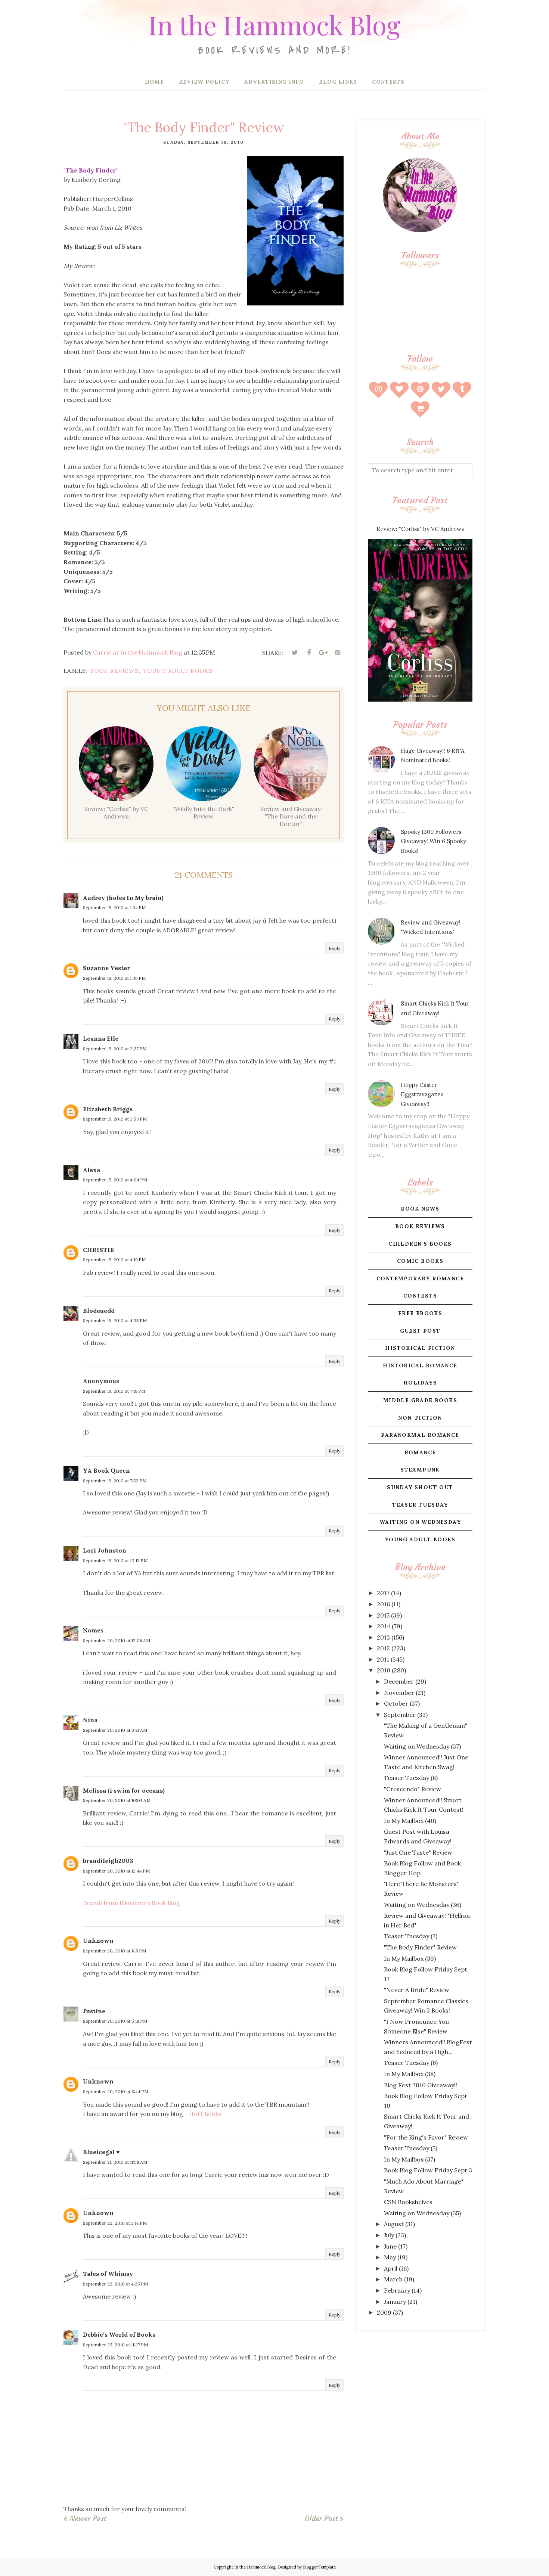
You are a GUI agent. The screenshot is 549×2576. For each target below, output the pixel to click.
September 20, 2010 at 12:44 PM (116, 1871)
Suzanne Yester (106, 968)
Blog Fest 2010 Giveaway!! (421, 2085)
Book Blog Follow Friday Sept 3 (428, 2170)
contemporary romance (420, 1278)
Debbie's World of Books (119, 2334)
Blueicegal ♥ (101, 2152)
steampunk (420, 1470)
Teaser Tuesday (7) (411, 1936)
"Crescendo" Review (412, 1789)
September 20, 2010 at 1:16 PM (114, 1951)
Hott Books (205, 2114)
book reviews (114, 671)
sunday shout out (420, 1487)
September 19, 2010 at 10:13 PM (115, 1561)
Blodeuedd (99, 1311)
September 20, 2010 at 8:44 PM (116, 2092)
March (393, 2279)
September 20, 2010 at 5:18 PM (115, 2021)
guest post (420, 1331)
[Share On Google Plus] (323, 653)
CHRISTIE (98, 1250)
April (391, 2268)
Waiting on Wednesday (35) (422, 2213)
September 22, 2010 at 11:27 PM (115, 2345)
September (400, 1715)
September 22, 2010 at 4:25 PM (115, 2284)
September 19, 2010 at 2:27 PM (115, 1049)
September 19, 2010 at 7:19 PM (114, 1391)
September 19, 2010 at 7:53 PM (115, 1481)
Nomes (93, 1630)
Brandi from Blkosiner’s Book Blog (131, 1903)
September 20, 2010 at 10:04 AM (117, 1800)
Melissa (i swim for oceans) (124, 1790)
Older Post (321, 2518)
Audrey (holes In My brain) (123, 898)
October (396, 1703)
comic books (420, 1261)
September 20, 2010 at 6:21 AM (115, 1730)
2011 (383, 1659)
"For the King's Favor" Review (426, 2137)
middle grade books (420, 1400)
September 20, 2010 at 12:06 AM (117, 1640)
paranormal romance (420, 1435)
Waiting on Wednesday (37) (422, 1746)
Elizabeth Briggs (108, 1109)
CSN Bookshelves (408, 2202)
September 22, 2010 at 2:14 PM (115, 2223)
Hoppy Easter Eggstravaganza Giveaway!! (422, 1094)
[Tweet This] (295, 653)
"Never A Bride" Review (417, 1990)
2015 (383, 1615)
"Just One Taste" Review (418, 1852)
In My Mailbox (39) (410, 1958)
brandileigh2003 (108, 1861)
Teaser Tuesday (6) (411, 2063)
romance (420, 1452)
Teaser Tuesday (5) (411, 2148)
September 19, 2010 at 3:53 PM (115, 1119)
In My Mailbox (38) (410, 2074)
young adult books (178, 671)
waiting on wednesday (420, 1522)
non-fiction (420, 1418)
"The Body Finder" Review (420, 1947)
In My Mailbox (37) (410, 2159)
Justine (94, 2011)
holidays (420, 1383)
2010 (384, 1670)
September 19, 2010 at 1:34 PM (114, 908)
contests (420, 1296)
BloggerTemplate (319, 2567)
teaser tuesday (420, 1505)
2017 (383, 1593)
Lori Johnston (105, 1550)
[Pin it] (337, 653)
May (390, 2257)
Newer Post (88, 2518)
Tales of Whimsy (108, 2274)
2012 (383, 1648)
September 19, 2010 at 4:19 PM (114, 1260)
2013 (383, 1637)
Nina (90, 1720)
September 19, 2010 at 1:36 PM (114, 978)
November (399, 1693)
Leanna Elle (101, 1038)
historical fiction (420, 1348)
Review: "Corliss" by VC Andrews (420, 529)
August (394, 2224)
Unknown (98, 1940)
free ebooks (420, 1313)
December (399, 1681)
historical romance (420, 1365)
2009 (384, 2312)
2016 (383, 1604)
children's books (420, 1244)
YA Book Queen (106, 1470)
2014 (384, 1626)
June (390, 2246)
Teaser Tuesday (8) (411, 1778)
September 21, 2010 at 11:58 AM (115, 2162)
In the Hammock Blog (274, 24)
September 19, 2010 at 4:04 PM (115, 1180)
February (397, 2290)
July (389, 2235)
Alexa (91, 1170)
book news (420, 1209)
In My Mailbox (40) (410, 1821)
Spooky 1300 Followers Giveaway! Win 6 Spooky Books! (433, 841)
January (395, 2302)
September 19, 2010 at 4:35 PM (115, 1320)
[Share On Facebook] (309, 653)
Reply (334, 948)
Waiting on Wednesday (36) (423, 1905)
